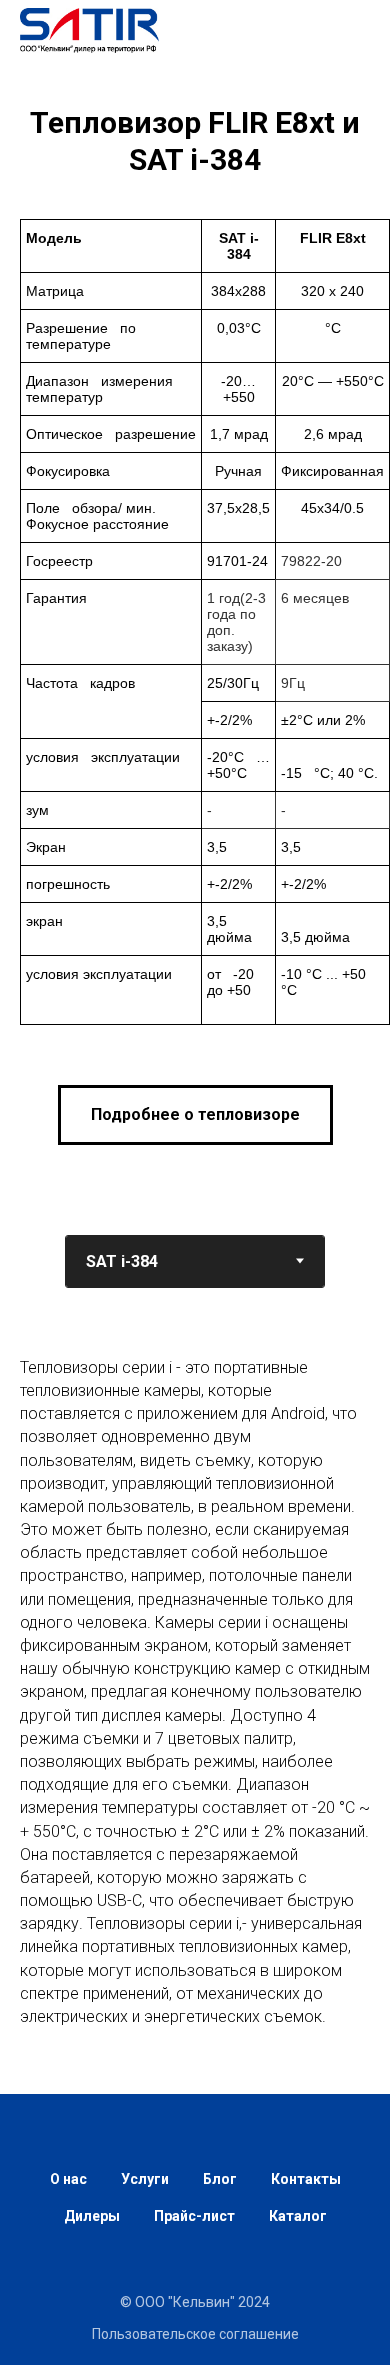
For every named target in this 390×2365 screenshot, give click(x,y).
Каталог (298, 2216)
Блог (220, 2179)
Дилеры (92, 2216)
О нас (68, 2179)
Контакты (306, 2179)
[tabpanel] (195, 1721)
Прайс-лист (194, 2216)
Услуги (145, 2179)
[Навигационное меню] (356, 30)
